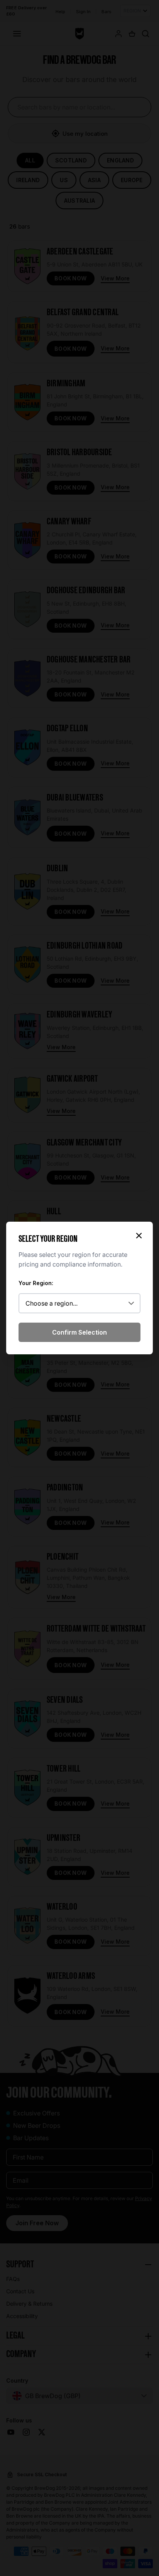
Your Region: (36, 1283)
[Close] (139, 1236)
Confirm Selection (79, 1332)
